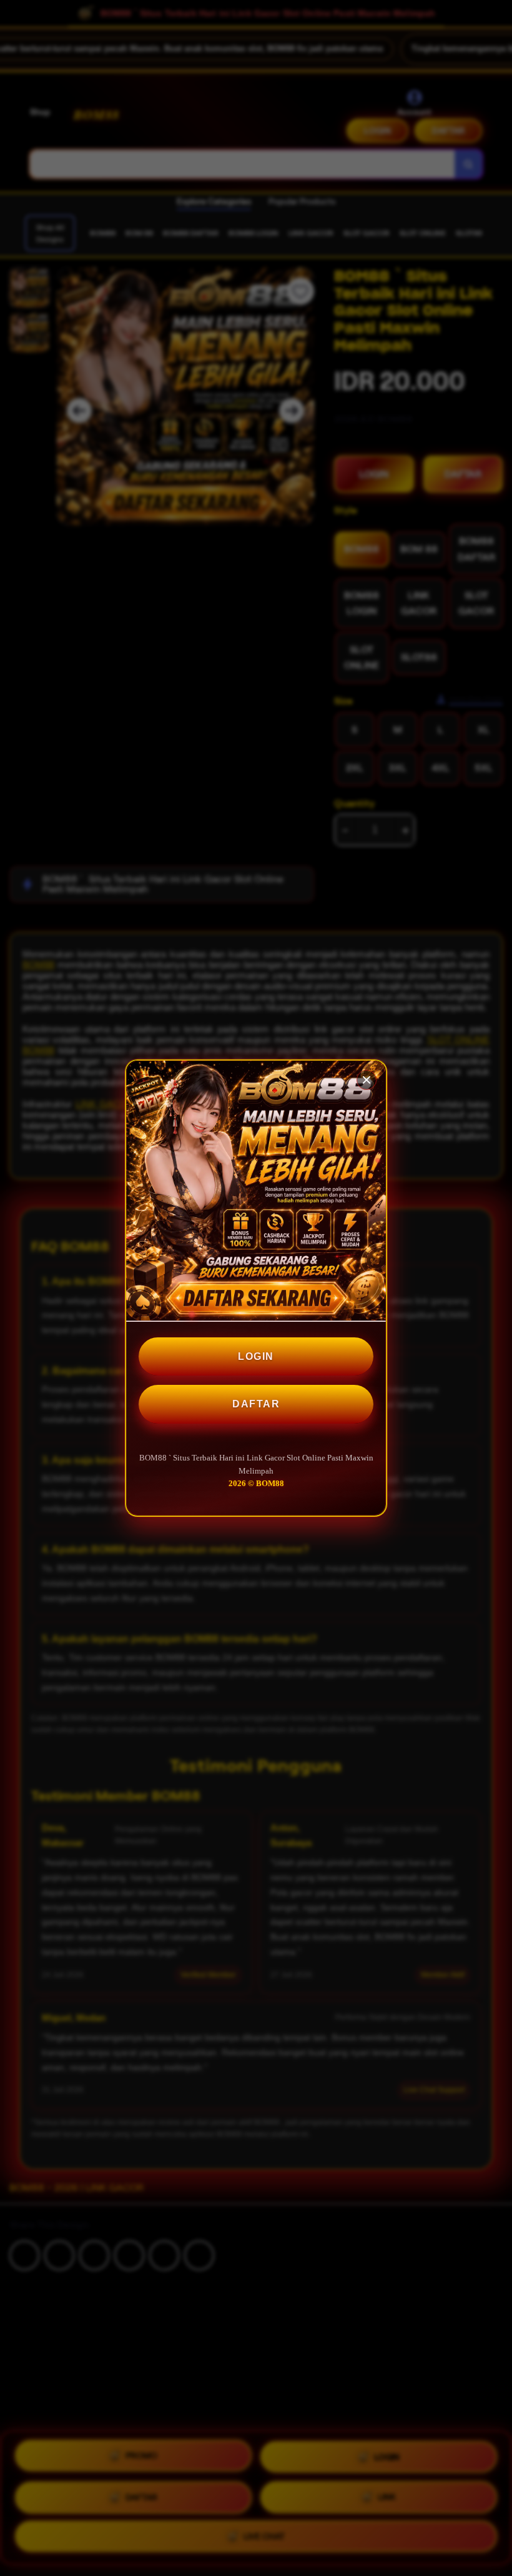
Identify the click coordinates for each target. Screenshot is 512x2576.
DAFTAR (256, 1404)
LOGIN (256, 1356)
